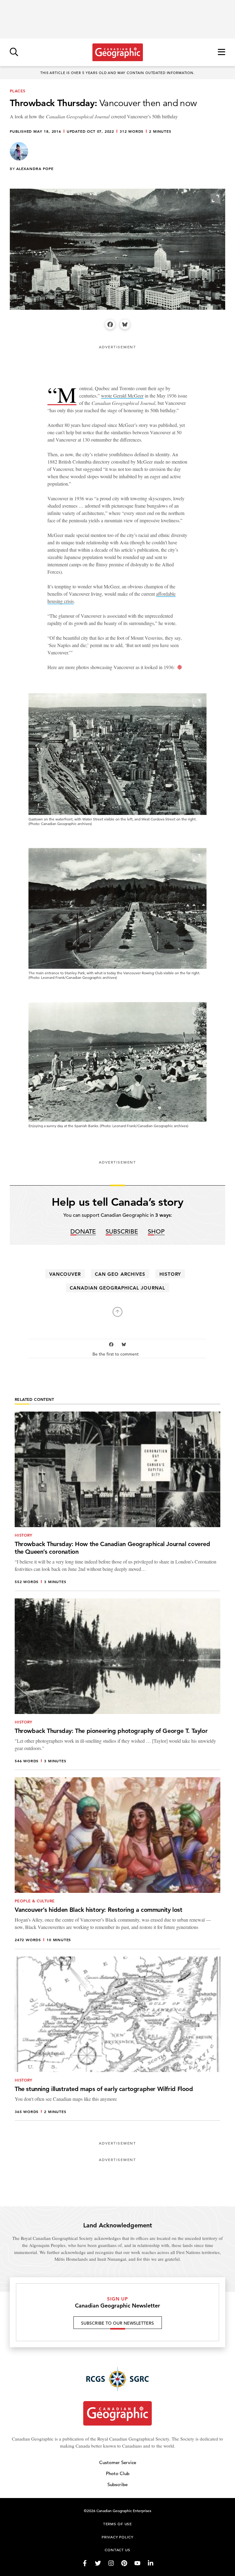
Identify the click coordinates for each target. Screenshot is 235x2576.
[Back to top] (117, 1312)
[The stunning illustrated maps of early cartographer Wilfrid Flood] (117, 2039)
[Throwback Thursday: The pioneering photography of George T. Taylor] (117, 1684)
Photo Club (118, 2473)
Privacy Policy (117, 2537)
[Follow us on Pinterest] (124, 2563)
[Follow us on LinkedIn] (151, 2563)
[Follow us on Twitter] (98, 2563)
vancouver (65, 1274)
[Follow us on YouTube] (137, 2563)
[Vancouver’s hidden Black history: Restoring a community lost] (117, 1863)
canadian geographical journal (117, 1288)
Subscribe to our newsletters (117, 2323)
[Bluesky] (125, 324)
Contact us (117, 2550)
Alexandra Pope (35, 168)
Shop (156, 1232)
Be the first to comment (116, 1354)
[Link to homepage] (118, 52)
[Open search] (14, 52)
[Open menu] (222, 52)
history (170, 1274)
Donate (83, 1232)
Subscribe (122, 1232)
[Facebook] (110, 324)
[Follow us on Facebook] (85, 2563)
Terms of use (117, 2524)
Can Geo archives (120, 1274)
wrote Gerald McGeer (122, 396)
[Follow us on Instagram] (111, 2563)
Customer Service (118, 2462)
